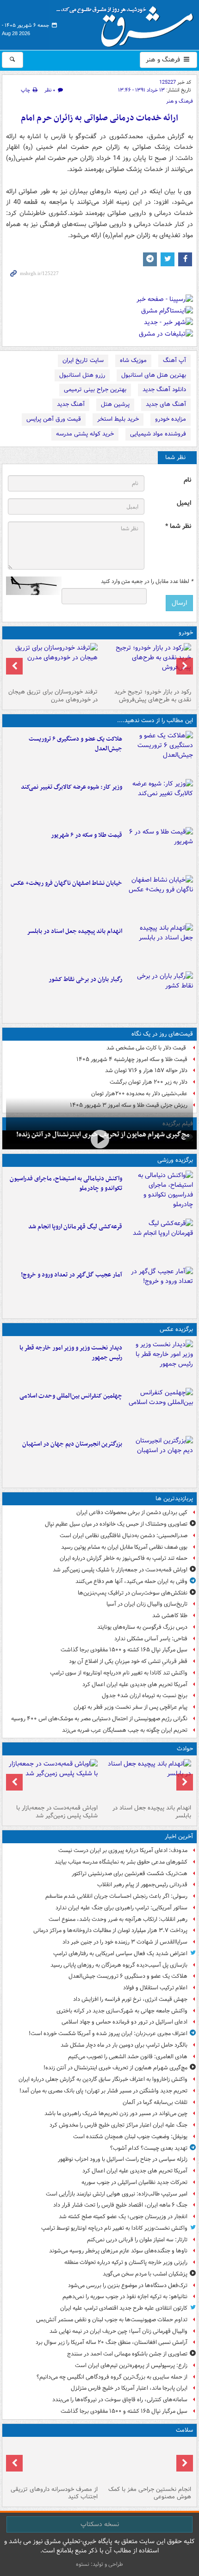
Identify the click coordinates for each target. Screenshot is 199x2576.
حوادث (185, 1749)
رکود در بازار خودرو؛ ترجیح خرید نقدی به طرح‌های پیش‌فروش (153, 696)
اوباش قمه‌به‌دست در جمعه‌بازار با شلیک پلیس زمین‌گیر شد (120, 1570)
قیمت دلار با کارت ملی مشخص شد (147, 1048)
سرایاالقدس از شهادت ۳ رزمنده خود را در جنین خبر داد (125, 1942)
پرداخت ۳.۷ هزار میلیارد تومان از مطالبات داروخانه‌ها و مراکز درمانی (110, 1930)
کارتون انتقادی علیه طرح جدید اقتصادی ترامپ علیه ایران (124, 2308)
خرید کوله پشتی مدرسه (85, 434)
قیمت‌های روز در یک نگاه (162, 1034)
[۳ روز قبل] (146, 664)
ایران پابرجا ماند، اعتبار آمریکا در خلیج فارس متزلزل (129, 2388)
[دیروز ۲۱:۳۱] (159, 1193)
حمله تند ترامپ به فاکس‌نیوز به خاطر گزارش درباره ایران (124, 1558)
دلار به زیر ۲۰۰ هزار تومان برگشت (149, 1082)
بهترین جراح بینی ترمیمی (95, 389)
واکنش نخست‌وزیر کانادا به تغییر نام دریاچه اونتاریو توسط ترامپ (114, 2228)
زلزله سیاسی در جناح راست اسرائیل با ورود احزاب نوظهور (123, 2159)
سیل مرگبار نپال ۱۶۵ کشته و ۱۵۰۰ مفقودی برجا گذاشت (124, 1650)
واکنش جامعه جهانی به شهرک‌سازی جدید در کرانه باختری (122, 2011)
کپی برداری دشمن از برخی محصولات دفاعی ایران (132, 1512)
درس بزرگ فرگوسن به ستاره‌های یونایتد (142, 1627)
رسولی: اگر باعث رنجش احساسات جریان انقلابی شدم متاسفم (116, 1896)
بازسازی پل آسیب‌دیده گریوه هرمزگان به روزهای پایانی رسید (119, 1965)
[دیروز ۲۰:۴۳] (159, 1241)
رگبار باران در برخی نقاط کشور (85, 979)
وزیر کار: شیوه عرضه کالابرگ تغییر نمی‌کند (72, 787)
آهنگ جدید (71, 404)
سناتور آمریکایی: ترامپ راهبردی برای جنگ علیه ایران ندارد (121, 1908)
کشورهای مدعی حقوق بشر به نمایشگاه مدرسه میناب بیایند (121, 1862)
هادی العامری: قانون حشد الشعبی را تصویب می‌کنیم (128, 2057)
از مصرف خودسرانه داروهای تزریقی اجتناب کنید (54, 2493)
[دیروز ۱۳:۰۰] (159, 1410)
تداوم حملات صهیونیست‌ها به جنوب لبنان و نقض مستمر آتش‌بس (112, 2320)
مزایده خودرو (171, 419)
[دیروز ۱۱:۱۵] (159, 1289)
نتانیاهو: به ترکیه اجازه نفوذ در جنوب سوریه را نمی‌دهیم (125, 2297)
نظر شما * (178, 526)
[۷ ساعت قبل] (159, 945)
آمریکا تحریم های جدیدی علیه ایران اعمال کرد (135, 1684)
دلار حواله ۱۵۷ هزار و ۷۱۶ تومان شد (146, 1070)
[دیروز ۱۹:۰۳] (159, 1362)
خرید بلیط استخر (118, 419)
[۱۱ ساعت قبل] (159, 994)
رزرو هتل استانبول (82, 375)
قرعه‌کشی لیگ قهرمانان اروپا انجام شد (75, 1227)
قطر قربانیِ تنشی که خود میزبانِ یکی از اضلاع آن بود (128, 1661)
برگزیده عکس (176, 1329)
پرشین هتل (115, 404)
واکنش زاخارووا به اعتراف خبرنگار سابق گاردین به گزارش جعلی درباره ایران (103, 2079)
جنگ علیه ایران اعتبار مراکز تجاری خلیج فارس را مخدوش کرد (118, 2125)
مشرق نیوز (128, 23)
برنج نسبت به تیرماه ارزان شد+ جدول (145, 1696)
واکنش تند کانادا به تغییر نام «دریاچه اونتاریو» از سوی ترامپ (119, 1673)
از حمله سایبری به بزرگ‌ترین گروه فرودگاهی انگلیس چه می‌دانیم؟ (112, 2377)
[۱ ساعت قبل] (159, 753)
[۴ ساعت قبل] (159, 801)
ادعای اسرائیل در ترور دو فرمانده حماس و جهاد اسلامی (124, 2022)
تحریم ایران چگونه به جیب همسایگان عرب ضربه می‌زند (125, 1730)
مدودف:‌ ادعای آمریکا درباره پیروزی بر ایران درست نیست (123, 1850)
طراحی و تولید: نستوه (99, 2564)
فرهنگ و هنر (164, 60)
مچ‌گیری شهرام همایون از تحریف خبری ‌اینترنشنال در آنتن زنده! (115, 2068)
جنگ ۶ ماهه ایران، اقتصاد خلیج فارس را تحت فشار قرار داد (120, 2205)
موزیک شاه (133, 360)
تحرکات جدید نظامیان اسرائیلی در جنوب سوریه (134, 2182)
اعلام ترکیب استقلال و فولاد (155, 1988)
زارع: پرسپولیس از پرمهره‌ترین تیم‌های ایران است (131, 2365)
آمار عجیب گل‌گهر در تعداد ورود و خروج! (72, 1275)
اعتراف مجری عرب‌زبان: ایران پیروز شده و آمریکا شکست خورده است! (108, 2033)
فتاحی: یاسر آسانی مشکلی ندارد (151, 1639)
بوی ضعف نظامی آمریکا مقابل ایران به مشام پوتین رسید (124, 1547)
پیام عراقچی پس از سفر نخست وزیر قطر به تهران (131, 1707)
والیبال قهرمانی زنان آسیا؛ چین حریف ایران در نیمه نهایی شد (118, 2331)
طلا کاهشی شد (170, 1616)
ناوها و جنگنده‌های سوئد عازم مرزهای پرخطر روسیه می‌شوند (118, 2251)
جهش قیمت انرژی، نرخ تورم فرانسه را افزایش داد (130, 1999)
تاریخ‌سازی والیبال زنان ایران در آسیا (147, 1604)
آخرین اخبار (179, 1837)
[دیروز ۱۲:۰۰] (159, 1458)
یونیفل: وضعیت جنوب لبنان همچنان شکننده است (130, 2137)
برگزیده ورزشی (175, 1160)
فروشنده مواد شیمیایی (158, 434)
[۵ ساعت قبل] (159, 849)
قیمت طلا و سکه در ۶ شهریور (87, 835)
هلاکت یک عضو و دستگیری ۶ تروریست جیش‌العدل (75, 744)
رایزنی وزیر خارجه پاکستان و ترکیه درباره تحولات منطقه (126, 2262)
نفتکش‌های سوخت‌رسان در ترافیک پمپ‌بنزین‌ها (133, 1593)
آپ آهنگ (174, 360)
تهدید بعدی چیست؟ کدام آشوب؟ (149, 2148)
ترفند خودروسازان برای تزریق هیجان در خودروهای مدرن (53, 696)
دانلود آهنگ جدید (164, 389)
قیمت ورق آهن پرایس (54, 419)
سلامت (184, 2430)
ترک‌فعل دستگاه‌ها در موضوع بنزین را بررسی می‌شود (128, 2285)
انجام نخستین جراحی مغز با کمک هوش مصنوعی (150, 2493)
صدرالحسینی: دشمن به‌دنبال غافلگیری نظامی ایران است (124, 1536)
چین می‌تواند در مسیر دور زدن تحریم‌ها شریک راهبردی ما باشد (116, 2113)
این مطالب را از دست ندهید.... (155, 721)
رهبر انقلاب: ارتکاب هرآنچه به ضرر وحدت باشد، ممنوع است (118, 1919)
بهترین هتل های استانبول (154, 375)
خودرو (186, 633)
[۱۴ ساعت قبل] (146, 2461)
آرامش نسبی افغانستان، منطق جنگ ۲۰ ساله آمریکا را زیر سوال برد (112, 2342)
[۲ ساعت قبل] (99, 1139)
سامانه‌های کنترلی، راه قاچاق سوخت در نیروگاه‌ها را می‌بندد (120, 2400)
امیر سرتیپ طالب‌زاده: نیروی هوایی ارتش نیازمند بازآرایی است (117, 2194)
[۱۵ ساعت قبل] (53, 2461)
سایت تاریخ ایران (83, 360)
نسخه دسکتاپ (100, 2524)
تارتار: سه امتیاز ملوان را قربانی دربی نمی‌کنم (137, 2240)
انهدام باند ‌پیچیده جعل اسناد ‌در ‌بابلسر (75, 931)
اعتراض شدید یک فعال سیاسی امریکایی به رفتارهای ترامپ (120, 1953)
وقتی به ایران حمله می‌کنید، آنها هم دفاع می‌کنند (131, 1581)
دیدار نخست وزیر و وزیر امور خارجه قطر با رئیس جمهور (71, 1353)
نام (187, 480)
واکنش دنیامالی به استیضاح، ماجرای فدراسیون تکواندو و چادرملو (66, 1184)
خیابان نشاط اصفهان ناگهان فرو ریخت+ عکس (66, 883)
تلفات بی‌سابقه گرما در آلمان (155, 2102)
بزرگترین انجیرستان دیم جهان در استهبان (72, 1444)
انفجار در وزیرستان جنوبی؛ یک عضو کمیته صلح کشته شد (123, 2217)
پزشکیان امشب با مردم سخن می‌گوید (145, 2274)
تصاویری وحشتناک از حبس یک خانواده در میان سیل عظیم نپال (116, 1524)
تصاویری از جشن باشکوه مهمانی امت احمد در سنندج (127, 2354)
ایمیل (184, 503)
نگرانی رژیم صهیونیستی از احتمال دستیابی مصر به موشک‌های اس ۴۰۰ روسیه (99, 1719)
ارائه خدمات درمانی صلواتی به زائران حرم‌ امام (99, 118)
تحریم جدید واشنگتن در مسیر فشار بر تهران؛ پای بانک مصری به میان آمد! (103, 2091)
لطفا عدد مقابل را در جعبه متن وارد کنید (147, 582)
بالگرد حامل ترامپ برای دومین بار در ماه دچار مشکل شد (124, 2045)
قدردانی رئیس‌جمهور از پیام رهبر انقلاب (142, 1885)
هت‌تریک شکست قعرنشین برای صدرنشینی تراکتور (130, 1874)
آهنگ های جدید (166, 404)
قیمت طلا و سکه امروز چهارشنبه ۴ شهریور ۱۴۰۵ (132, 1059)
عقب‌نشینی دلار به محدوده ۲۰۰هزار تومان (139, 1094)
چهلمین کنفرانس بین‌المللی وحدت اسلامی (71, 1396)
